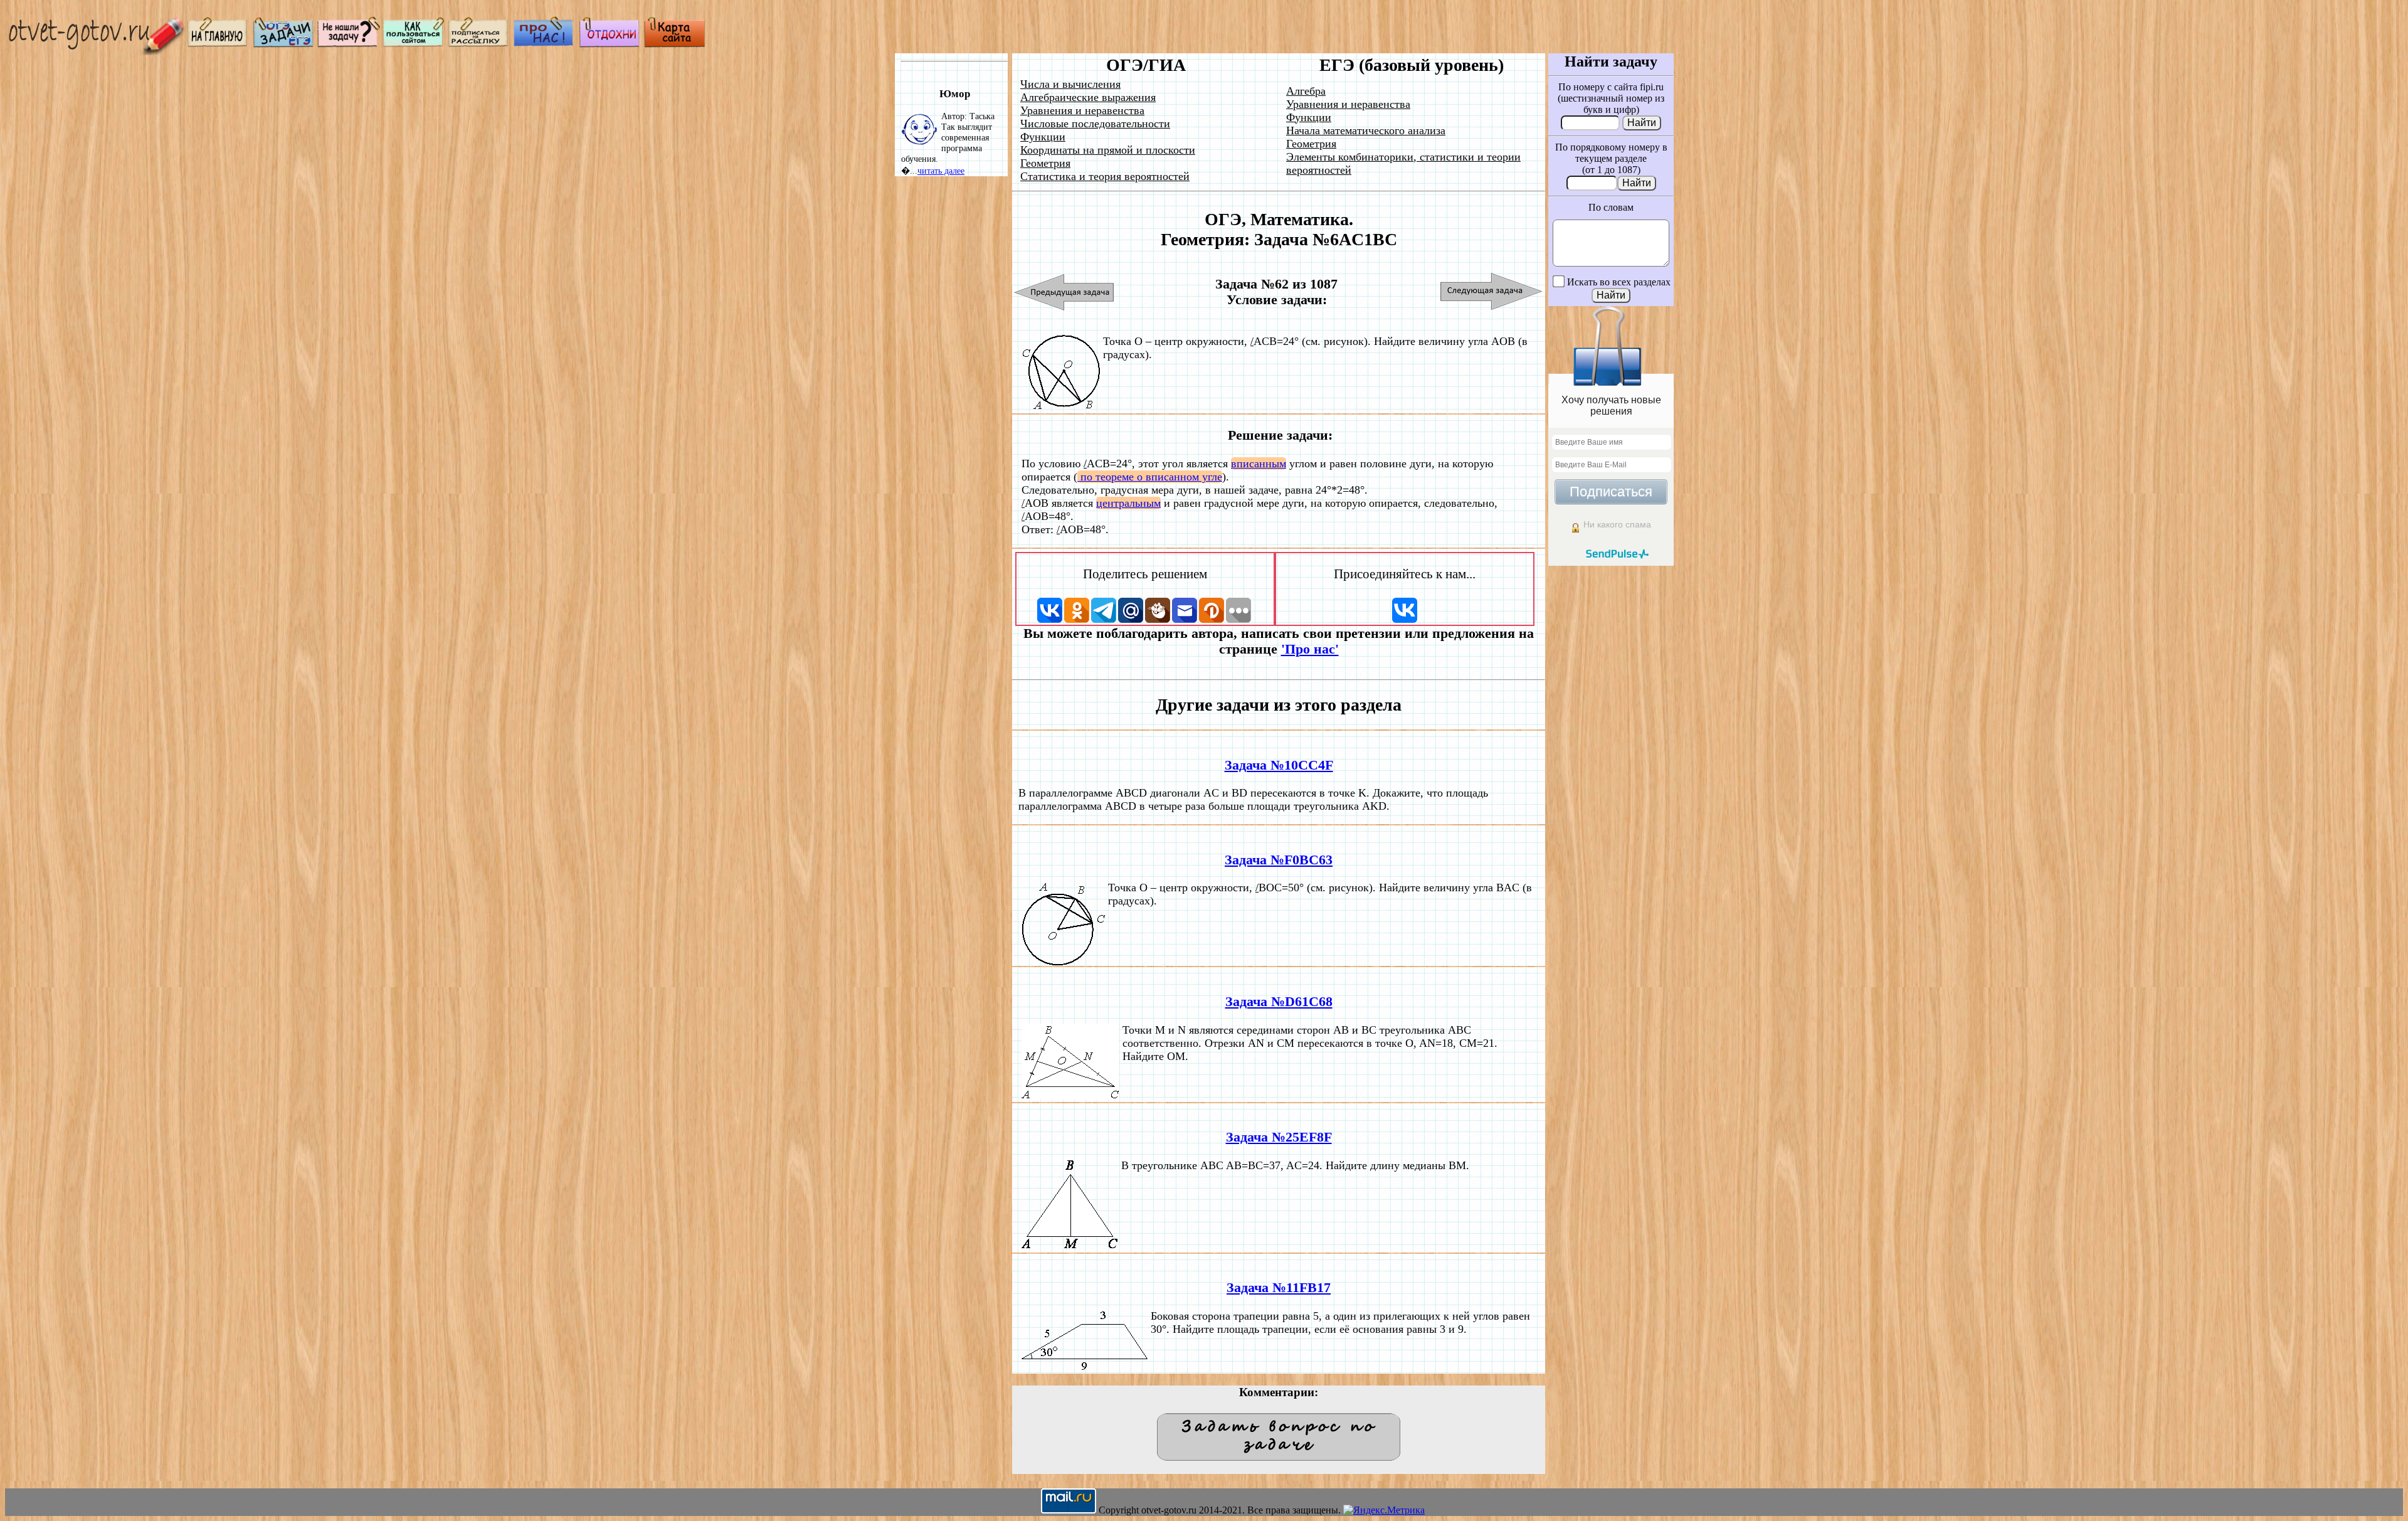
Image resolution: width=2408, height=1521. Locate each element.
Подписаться (1611, 491)
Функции (1043, 137)
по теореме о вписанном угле (1150, 477)
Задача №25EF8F (1279, 1137)
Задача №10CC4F (1279, 765)
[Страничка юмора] (610, 44)
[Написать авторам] (349, 44)
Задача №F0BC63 (1279, 860)
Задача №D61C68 (1279, 1002)
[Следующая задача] (1492, 292)
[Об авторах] (544, 44)
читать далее (941, 171)
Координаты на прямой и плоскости (1108, 150)
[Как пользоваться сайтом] (414, 44)
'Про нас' (1310, 649)
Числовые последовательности (1095, 124)
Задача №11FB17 (1279, 1288)
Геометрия (1045, 163)
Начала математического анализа (1366, 130)
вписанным (1259, 464)
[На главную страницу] (218, 44)
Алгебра (1306, 91)
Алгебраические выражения (1088, 97)
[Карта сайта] (675, 44)
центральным (1128, 503)
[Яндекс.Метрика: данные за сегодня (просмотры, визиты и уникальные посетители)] (1384, 1510)
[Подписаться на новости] (479, 44)
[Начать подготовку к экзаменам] (283, 44)
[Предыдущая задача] (1064, 292)
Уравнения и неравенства (1082, 110)
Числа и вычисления (1070, 84)
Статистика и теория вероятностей (1105, 176)
